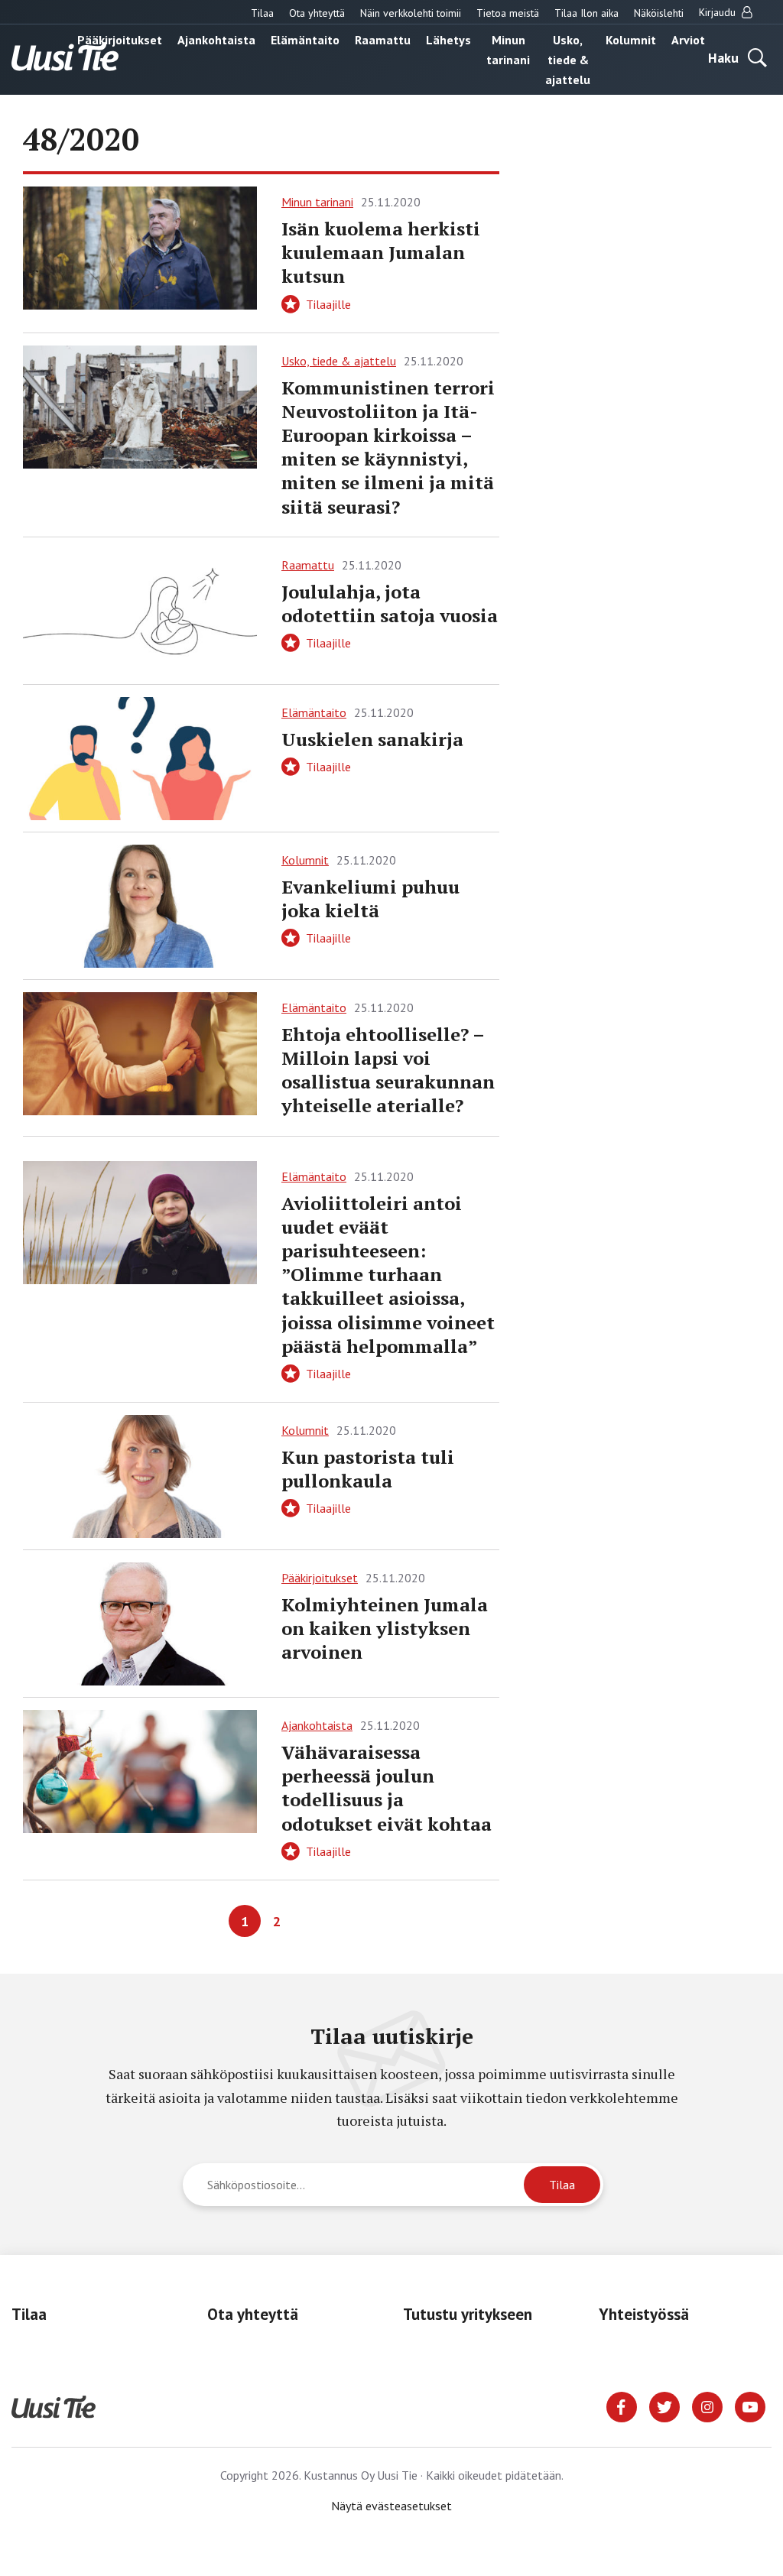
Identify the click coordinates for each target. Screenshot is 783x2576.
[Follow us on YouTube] (750, 2406)
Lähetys (448, 40)
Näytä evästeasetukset (391, 2506)
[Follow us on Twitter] (664, 2406)
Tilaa (262, 13)
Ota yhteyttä (317, 13)
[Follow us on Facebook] (622, 2406)
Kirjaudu (719, 12)
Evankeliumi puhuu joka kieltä (370, 899)
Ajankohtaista (216, 40)
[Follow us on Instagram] (707, 2406)
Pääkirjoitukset (120, 40)
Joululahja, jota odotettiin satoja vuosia (390, 603)
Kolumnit (631, 40)
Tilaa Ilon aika (586, 13)
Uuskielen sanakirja (372, 739)
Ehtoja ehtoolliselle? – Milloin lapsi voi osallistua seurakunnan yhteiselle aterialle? (388, 1070)
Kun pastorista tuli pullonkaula (368, 1469)
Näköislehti (659, 13)
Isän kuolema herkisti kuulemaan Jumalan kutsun (381, 252)
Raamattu (383, 40)
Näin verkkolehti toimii (411, 13)
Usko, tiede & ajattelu (568, 60)
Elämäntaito (305, 40)
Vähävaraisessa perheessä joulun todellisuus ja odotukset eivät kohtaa (387, 1788)
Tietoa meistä (508, 13)
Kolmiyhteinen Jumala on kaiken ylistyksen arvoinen (385, 1628)
